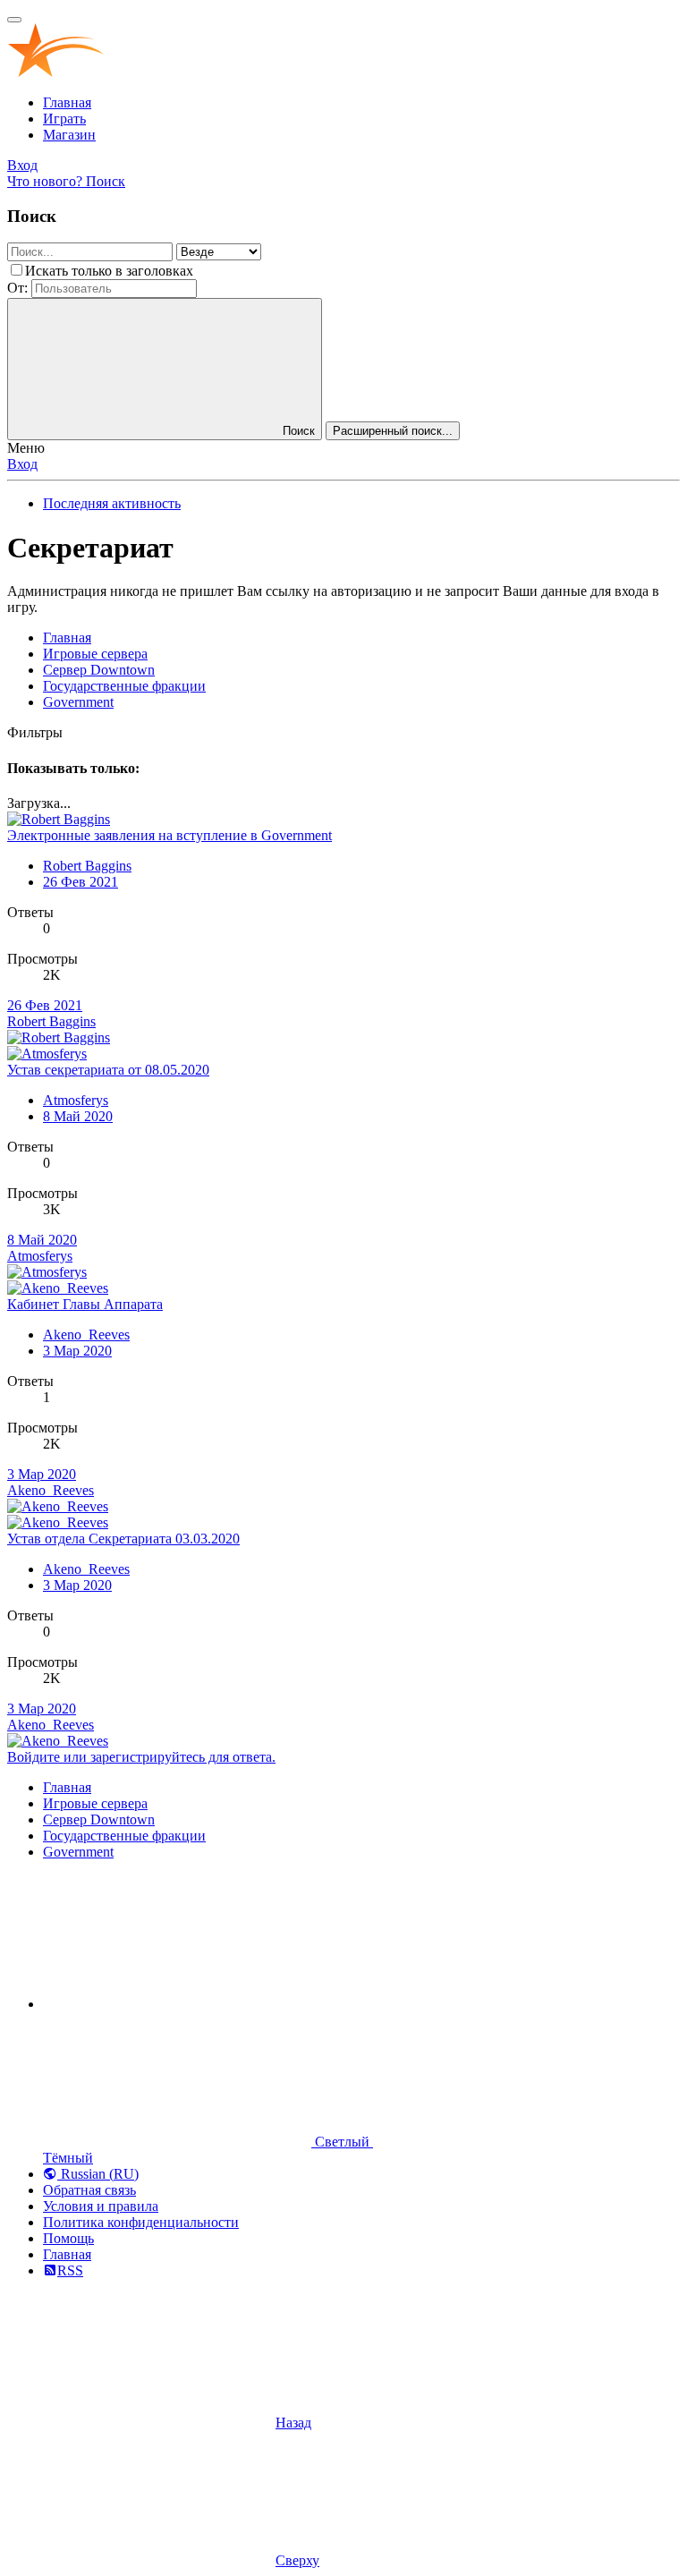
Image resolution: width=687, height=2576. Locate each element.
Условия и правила (101, 2206)
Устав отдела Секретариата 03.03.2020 (123, 1539)
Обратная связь (89, 2190)
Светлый (342, 2142)
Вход (22, 464)
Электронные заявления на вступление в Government (170, 835)
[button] (177, 2004)
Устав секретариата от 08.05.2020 (108, 1070)
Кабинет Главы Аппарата (85, 1304)
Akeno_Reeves (86, 1335)
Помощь (68, 2238)
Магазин (69, 135)
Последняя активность (112, 503)
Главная (67, 102)
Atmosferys (76, 1100)
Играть (64, 119)
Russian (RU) (98, 2174)
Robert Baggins (87, 866)
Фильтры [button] (35, 732)
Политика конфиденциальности (141, 2222)
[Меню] (14, 20)
